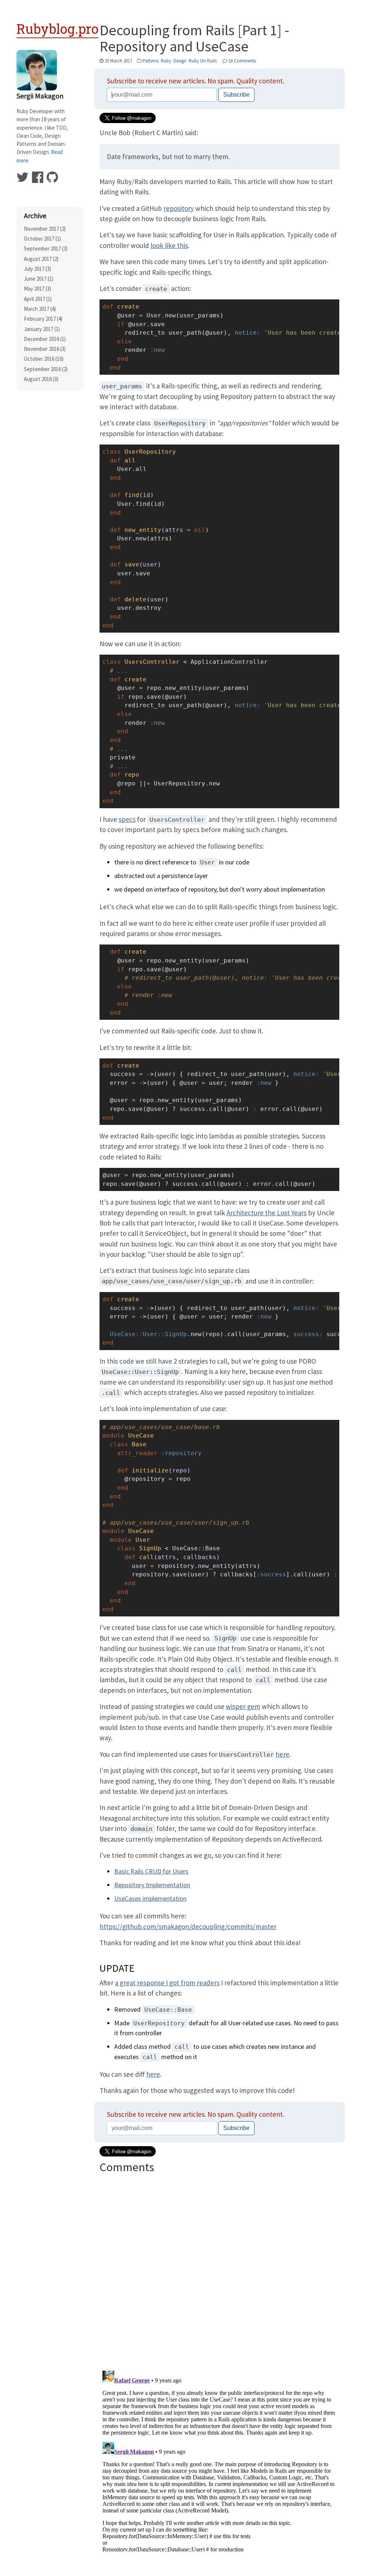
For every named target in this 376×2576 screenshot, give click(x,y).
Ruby (166, 61)
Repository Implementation (152, 1885)
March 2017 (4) (40, 309)
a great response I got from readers (167, 1983)
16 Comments (242, 61)
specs (127, 819)
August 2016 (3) (41, 379)
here (282, 1754)
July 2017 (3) (37, 269)
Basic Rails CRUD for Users (151, 1871)
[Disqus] (219, 2269)
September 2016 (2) (46, 369)
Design (180, 61)
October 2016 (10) (44, 359)
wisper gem (243, 1706)
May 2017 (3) (37, 289)
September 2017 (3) (46, 249)
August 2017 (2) (41, 259)
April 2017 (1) (38, 299)
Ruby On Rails (203, 61)
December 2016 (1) (45, 339)
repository (179, 208)
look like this (169, 245)
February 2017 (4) (43, 319)
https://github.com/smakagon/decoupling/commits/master (188, 1926)
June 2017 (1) (39, 279)
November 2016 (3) (45, 349)
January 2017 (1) (42, 329)
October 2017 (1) (42, 239)
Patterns (151, 61)
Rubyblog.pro (57, 29)
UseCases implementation (150, 1898)
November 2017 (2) (45, 229)
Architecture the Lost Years (267, 1213)
